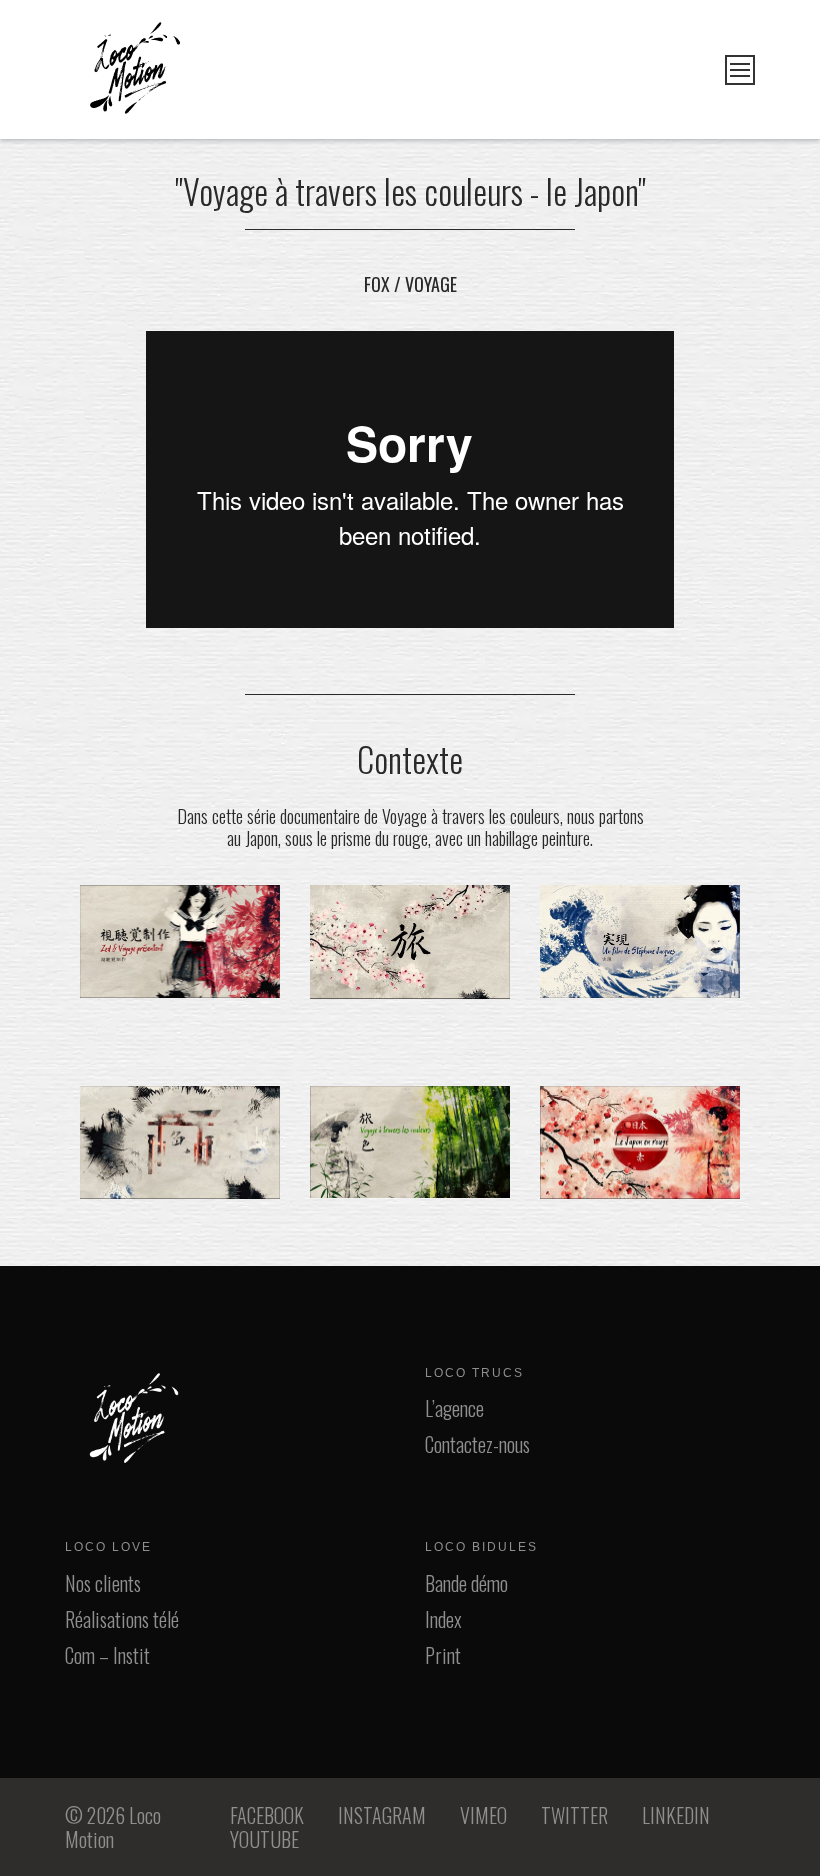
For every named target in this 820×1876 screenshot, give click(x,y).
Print (443, 1655)
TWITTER (574, 1815)
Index (443, 1619)
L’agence (454, 1408)
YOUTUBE (264, 1839)
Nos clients (103, 1583)
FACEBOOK (267, 1815)
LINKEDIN (676, 1815)
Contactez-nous (477, 1444)
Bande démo (466, 1583)
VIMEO (483, 1815)
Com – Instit (107, 1655)
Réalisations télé (122, 1619)
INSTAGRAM (382, 1815)
